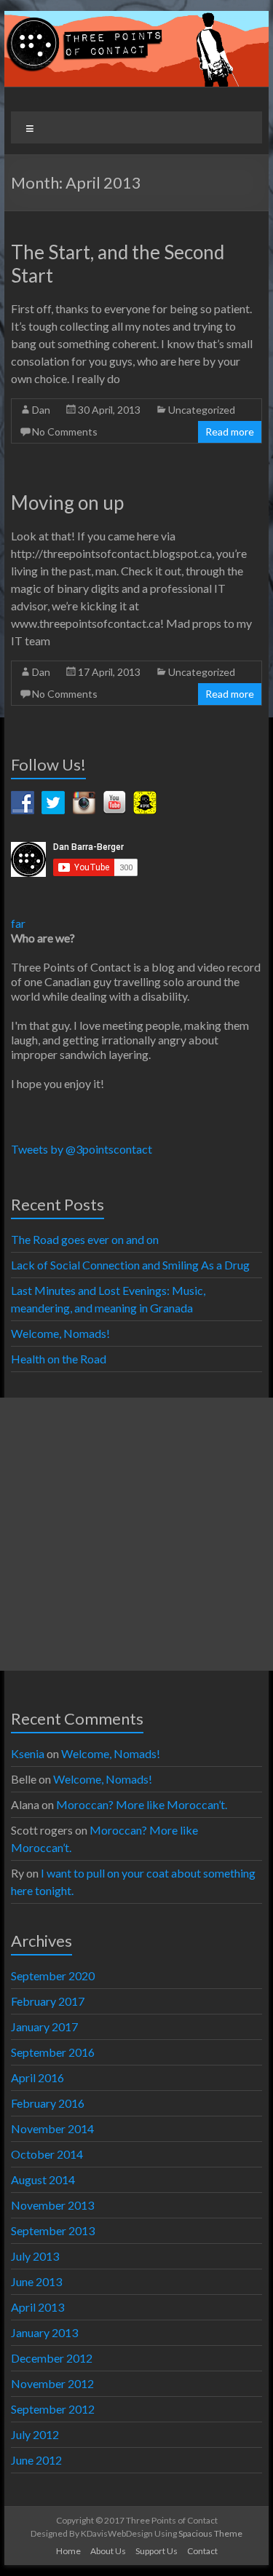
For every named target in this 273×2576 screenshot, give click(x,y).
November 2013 (52, 2205)
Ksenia (28, 1753)
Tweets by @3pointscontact (82, 1149)
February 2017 (48, 2001)
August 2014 (43, 2179)
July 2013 (35, 2256)
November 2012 (52, 2383)
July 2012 (35, 2434)
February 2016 (48, 2103)
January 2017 (44, 2026)
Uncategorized (202, 410)
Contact (202, 2551)
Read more (230, 432)
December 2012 (52, 2358)
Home (68, 2551)
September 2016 (53, 2052)
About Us (108, 2551)
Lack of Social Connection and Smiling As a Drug (130, 1265)
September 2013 (53, 2230)
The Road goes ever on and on (85, 1239)
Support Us (157, 2551)
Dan (41, 410)
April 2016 (37, 2077)
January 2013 (44, 2332)
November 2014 (52, 2128)
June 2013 (36, 2281)
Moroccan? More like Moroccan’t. (143, 1804)
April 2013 (37, 2307)
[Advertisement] (136, 1534)
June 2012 (36, 2460)
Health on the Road (59, 1359)
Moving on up (67, 503)
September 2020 (53, 1976)
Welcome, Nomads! (60, 1333)
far (18, 923)
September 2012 (53, 2409)
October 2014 (47, 2154)
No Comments (65, 432)
